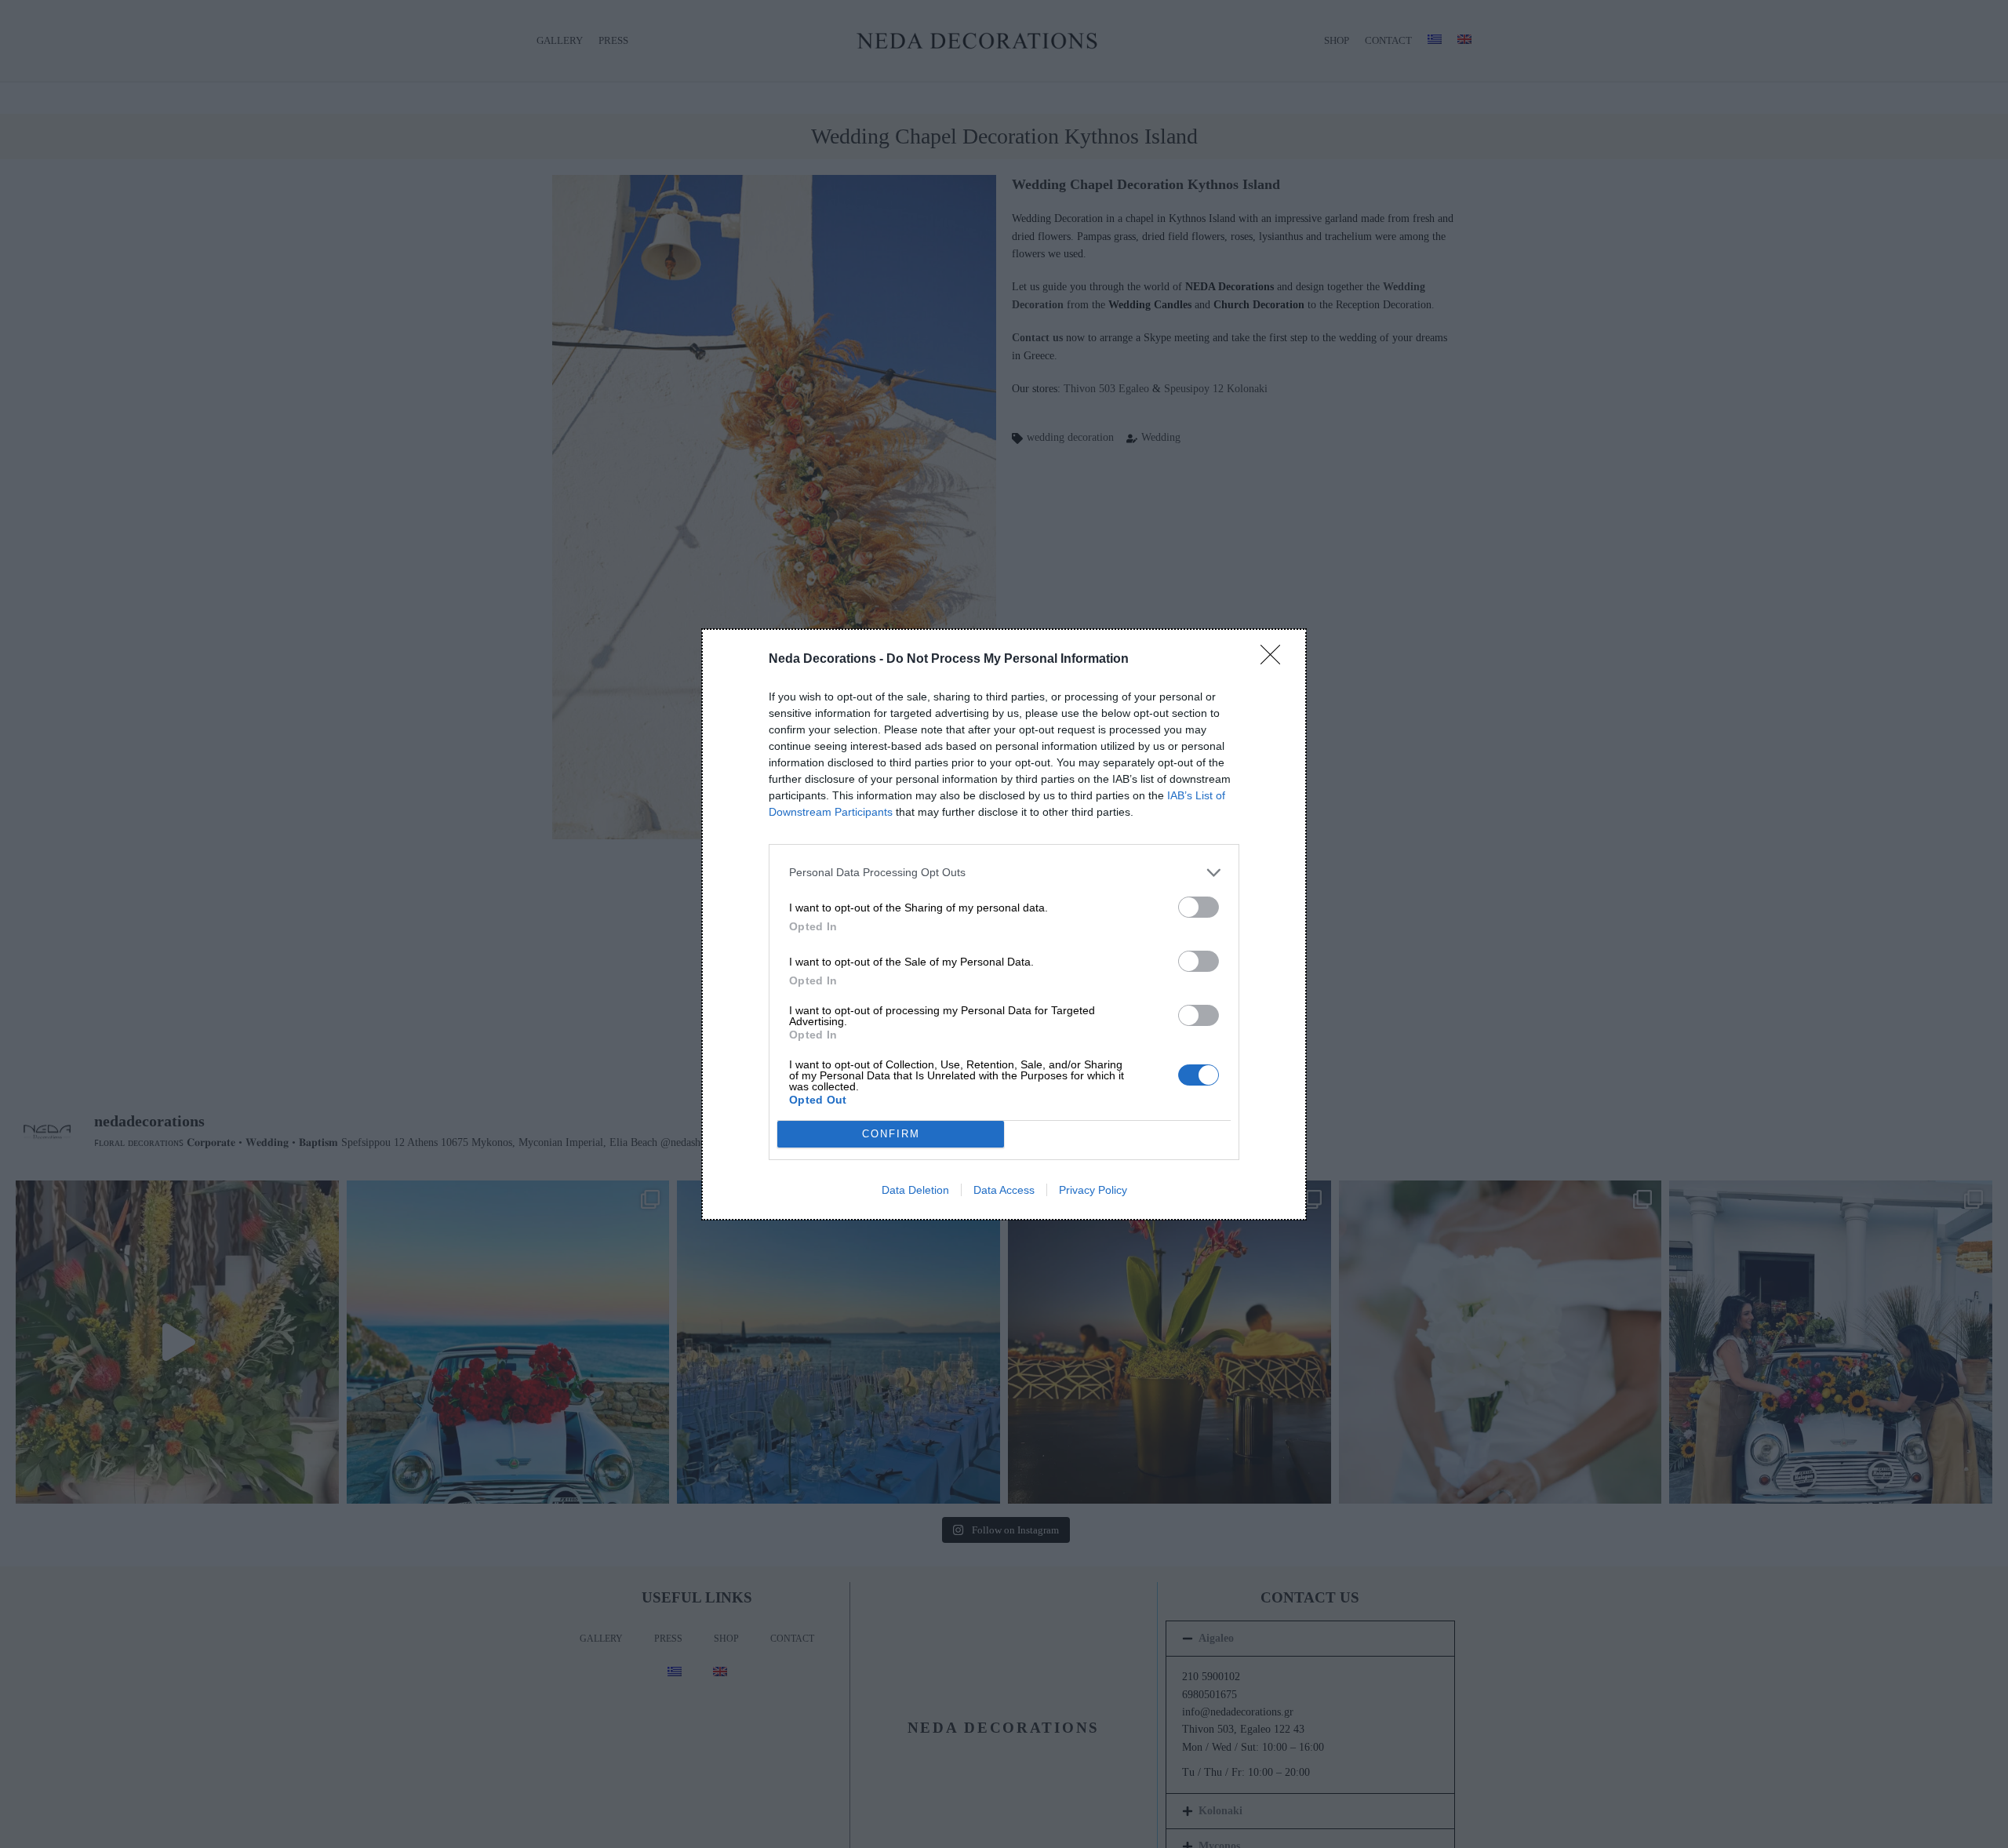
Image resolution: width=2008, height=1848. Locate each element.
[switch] (1199, 907)
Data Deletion (915, 1190)
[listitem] (1004, 873)
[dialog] (1004, 924)
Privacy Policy (1093, 1190)
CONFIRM (891, 1134)
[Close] (1275, 660)
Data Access (1004, 1190)
